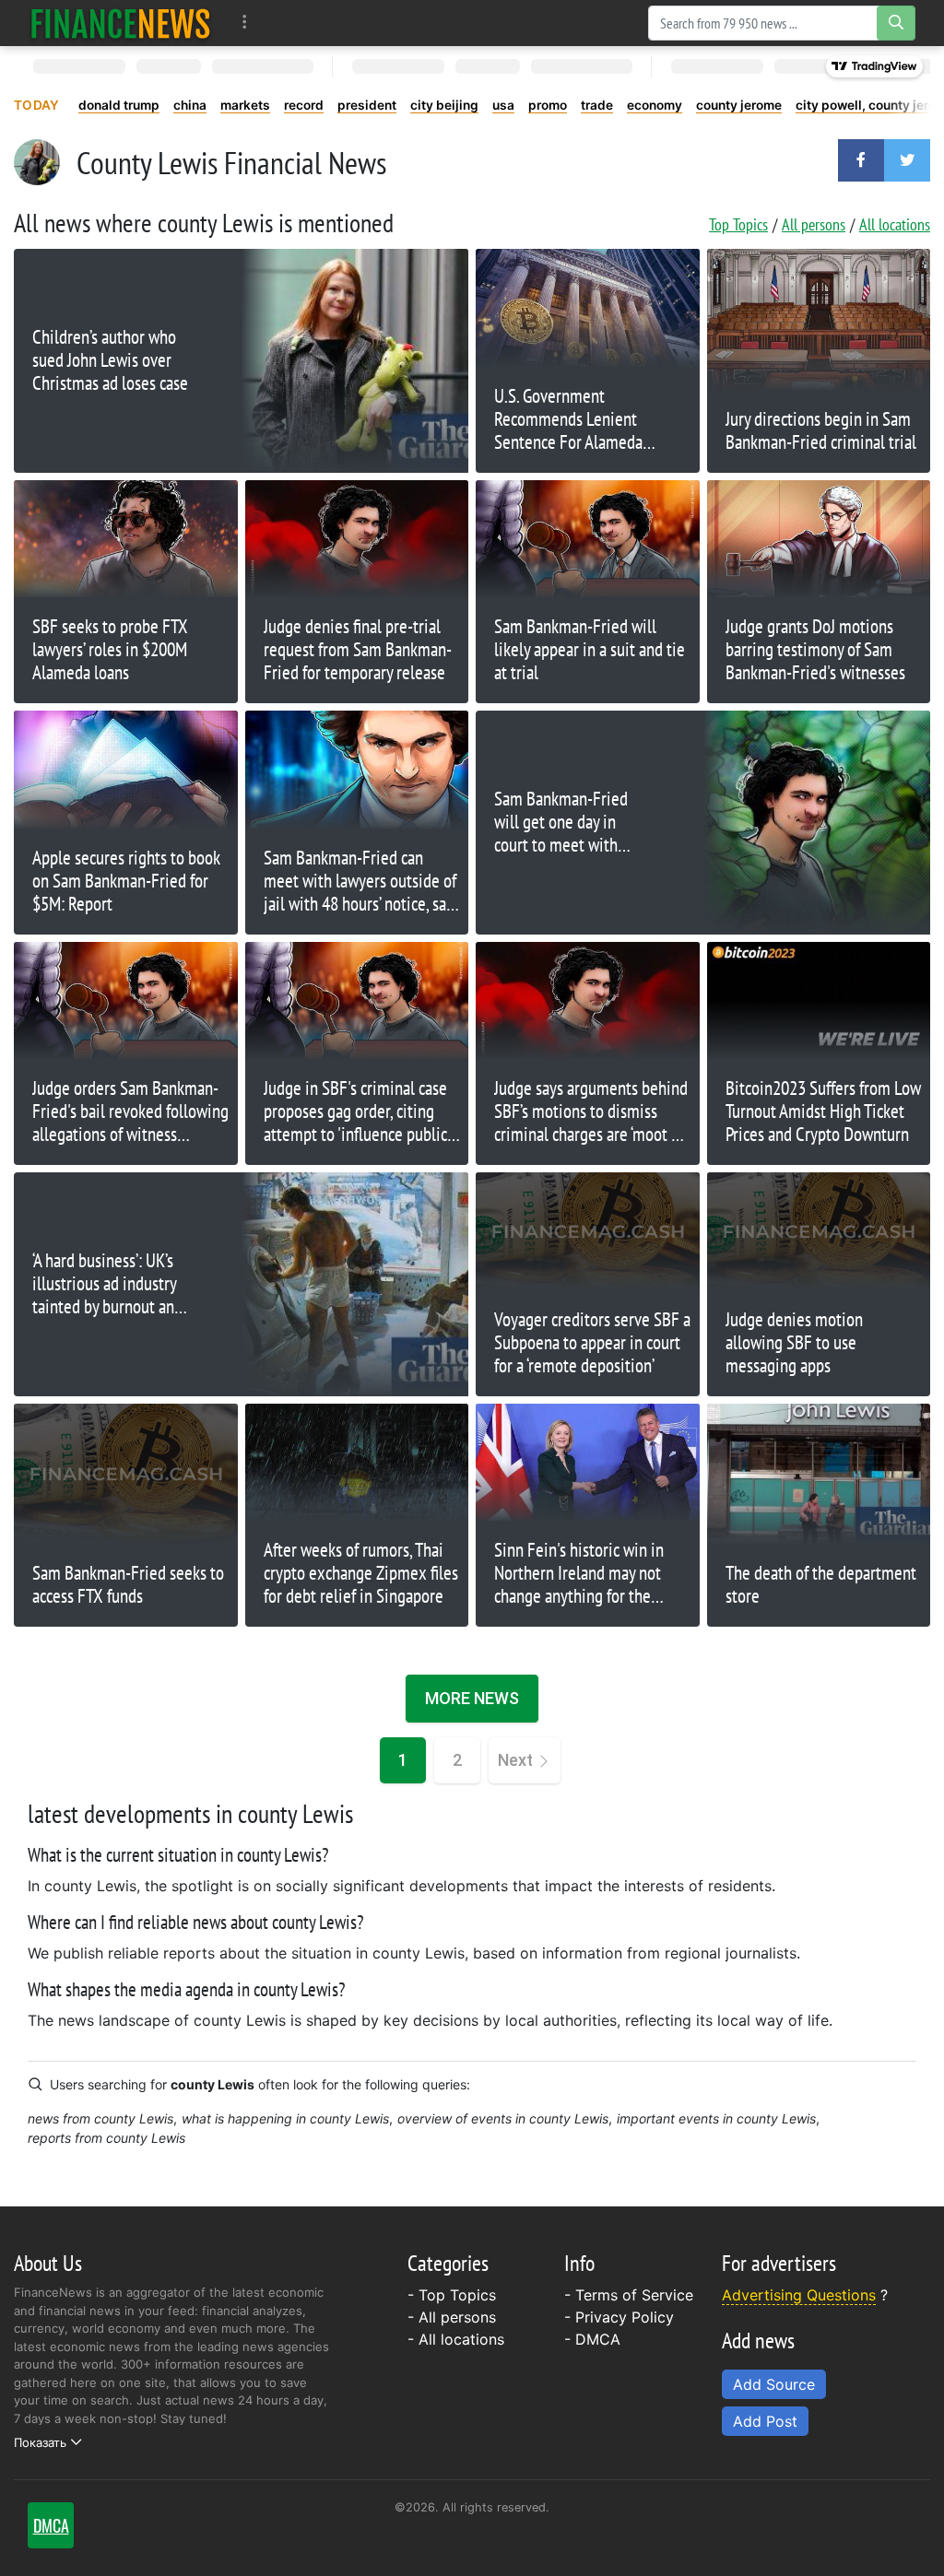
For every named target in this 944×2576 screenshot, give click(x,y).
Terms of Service (634, 2295)
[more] (245, 23)
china (190, 105)
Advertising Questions (799, 2295)
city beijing (444, 105)
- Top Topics (452, 2295)
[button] (861, 160)
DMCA (598, 2339)
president (367, 105)
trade (597, 105)
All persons (814, 224)
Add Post (765, 2421)
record (304, 105)
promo (548, 105)
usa (503, 105)
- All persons (452, 2317)
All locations (895, 224)
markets (245, 105)
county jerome (739, 105)
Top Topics (738, 224)
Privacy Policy (625, 2317)
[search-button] (896, 23)
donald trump (119, 105)
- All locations (456, 2339)
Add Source (774, 2384)
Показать (40, 2442)
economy (655, 105)
